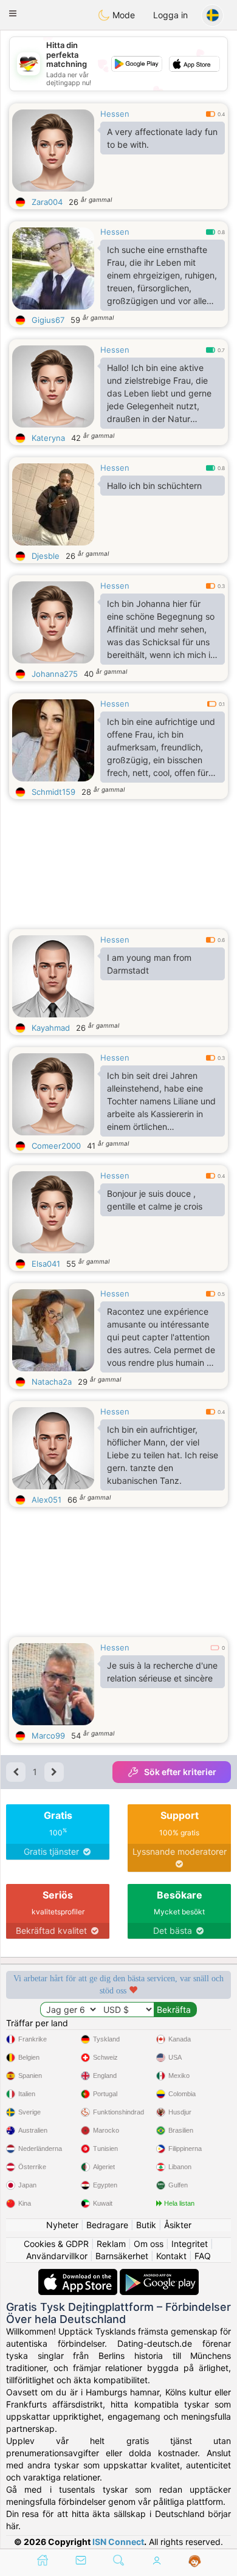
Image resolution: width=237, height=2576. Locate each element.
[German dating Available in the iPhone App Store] (79, 2275)
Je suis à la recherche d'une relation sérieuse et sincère (162, 1672)
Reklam (111, 2244)
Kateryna (48, 438)
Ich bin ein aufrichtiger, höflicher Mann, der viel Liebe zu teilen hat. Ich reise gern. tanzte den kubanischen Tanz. (163, 1455)
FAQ (203, 2256)
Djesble (46, 556)
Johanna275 (55, 674)
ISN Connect (118, 2542)
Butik (146, 2225)
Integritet (190, 2244)
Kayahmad (51, 1028)
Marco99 (48, 1736)
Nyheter (62, 2225)
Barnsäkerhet (122, 2256)
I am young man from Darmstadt (149, 964)
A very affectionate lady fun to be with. (162, 138)
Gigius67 (48, 320)
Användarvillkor (57, 2256)
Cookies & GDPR (56, 2244)
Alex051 (46, 1500)
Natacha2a (52, 1382)
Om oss (149, 2244)
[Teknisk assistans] (195, 2561)
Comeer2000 (56, 1146)
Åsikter (178, 2225)
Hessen (115, 114)
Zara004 (47, 202)
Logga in (170, 15)
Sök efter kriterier (180, 1772)
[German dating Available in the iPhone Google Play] (159, 2275)
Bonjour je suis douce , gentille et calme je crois (155, 1200)
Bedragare (107, 2225)
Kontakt (171, 2256)
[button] (13, 13)
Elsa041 (46, 1264)
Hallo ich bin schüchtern (154, 486)
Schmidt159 (53, 792)
